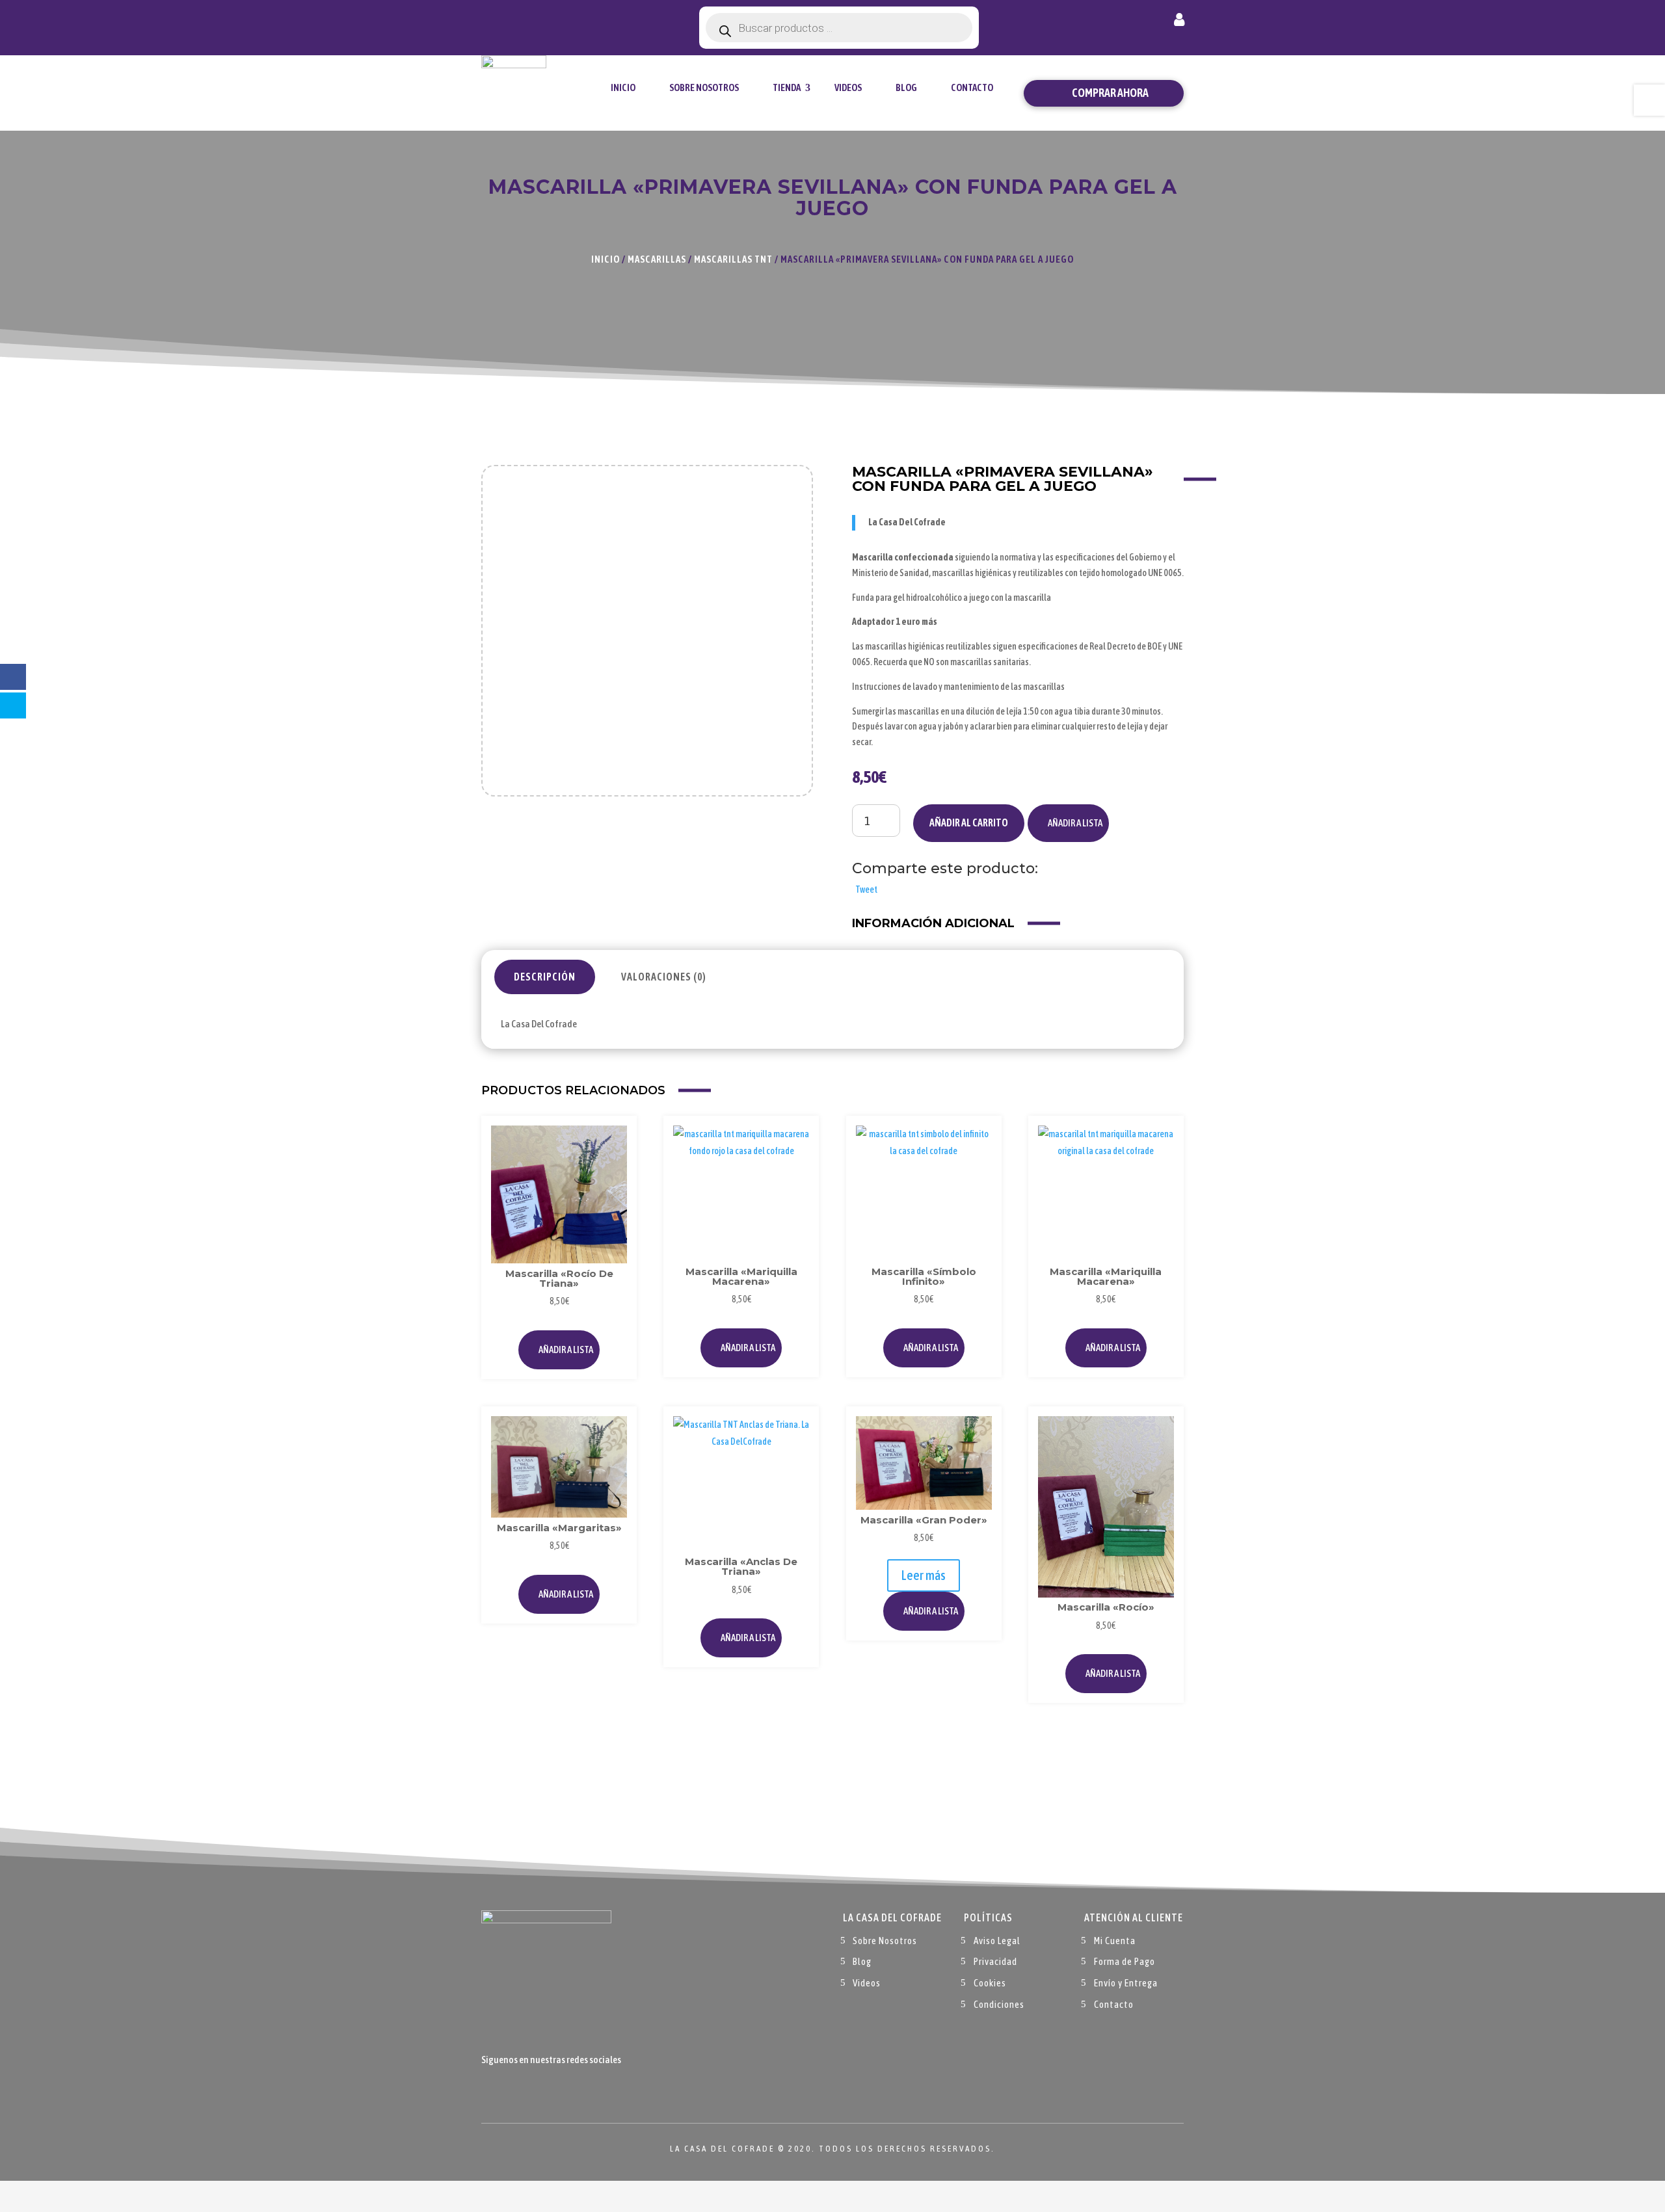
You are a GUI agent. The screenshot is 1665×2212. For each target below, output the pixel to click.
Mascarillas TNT (733, 259)
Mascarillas (657, 259)
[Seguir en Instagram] (544, 2090)
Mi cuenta (1179, 22)
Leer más (924, 1575)
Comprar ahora (1110, 93)
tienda (787, 87)
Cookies (990, 1983)
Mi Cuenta (1115, 1941)
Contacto (972, 87)
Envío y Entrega (1126, 1983)
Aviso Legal (997, 1941)
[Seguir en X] (518, 2090)
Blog (906, 87)
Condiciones (999, 2004)
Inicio (623, 87)
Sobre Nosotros (704, 87)
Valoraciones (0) (664, 977)
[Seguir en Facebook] (492, 2090)
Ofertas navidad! (554, 21)
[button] (1068, 823)
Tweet (866, 889)
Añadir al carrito (969, 823)
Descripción (545, 977)
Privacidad (995, 1961)
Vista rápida (613, 1169)
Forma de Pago (1125, 1961)
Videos (848, 87)
